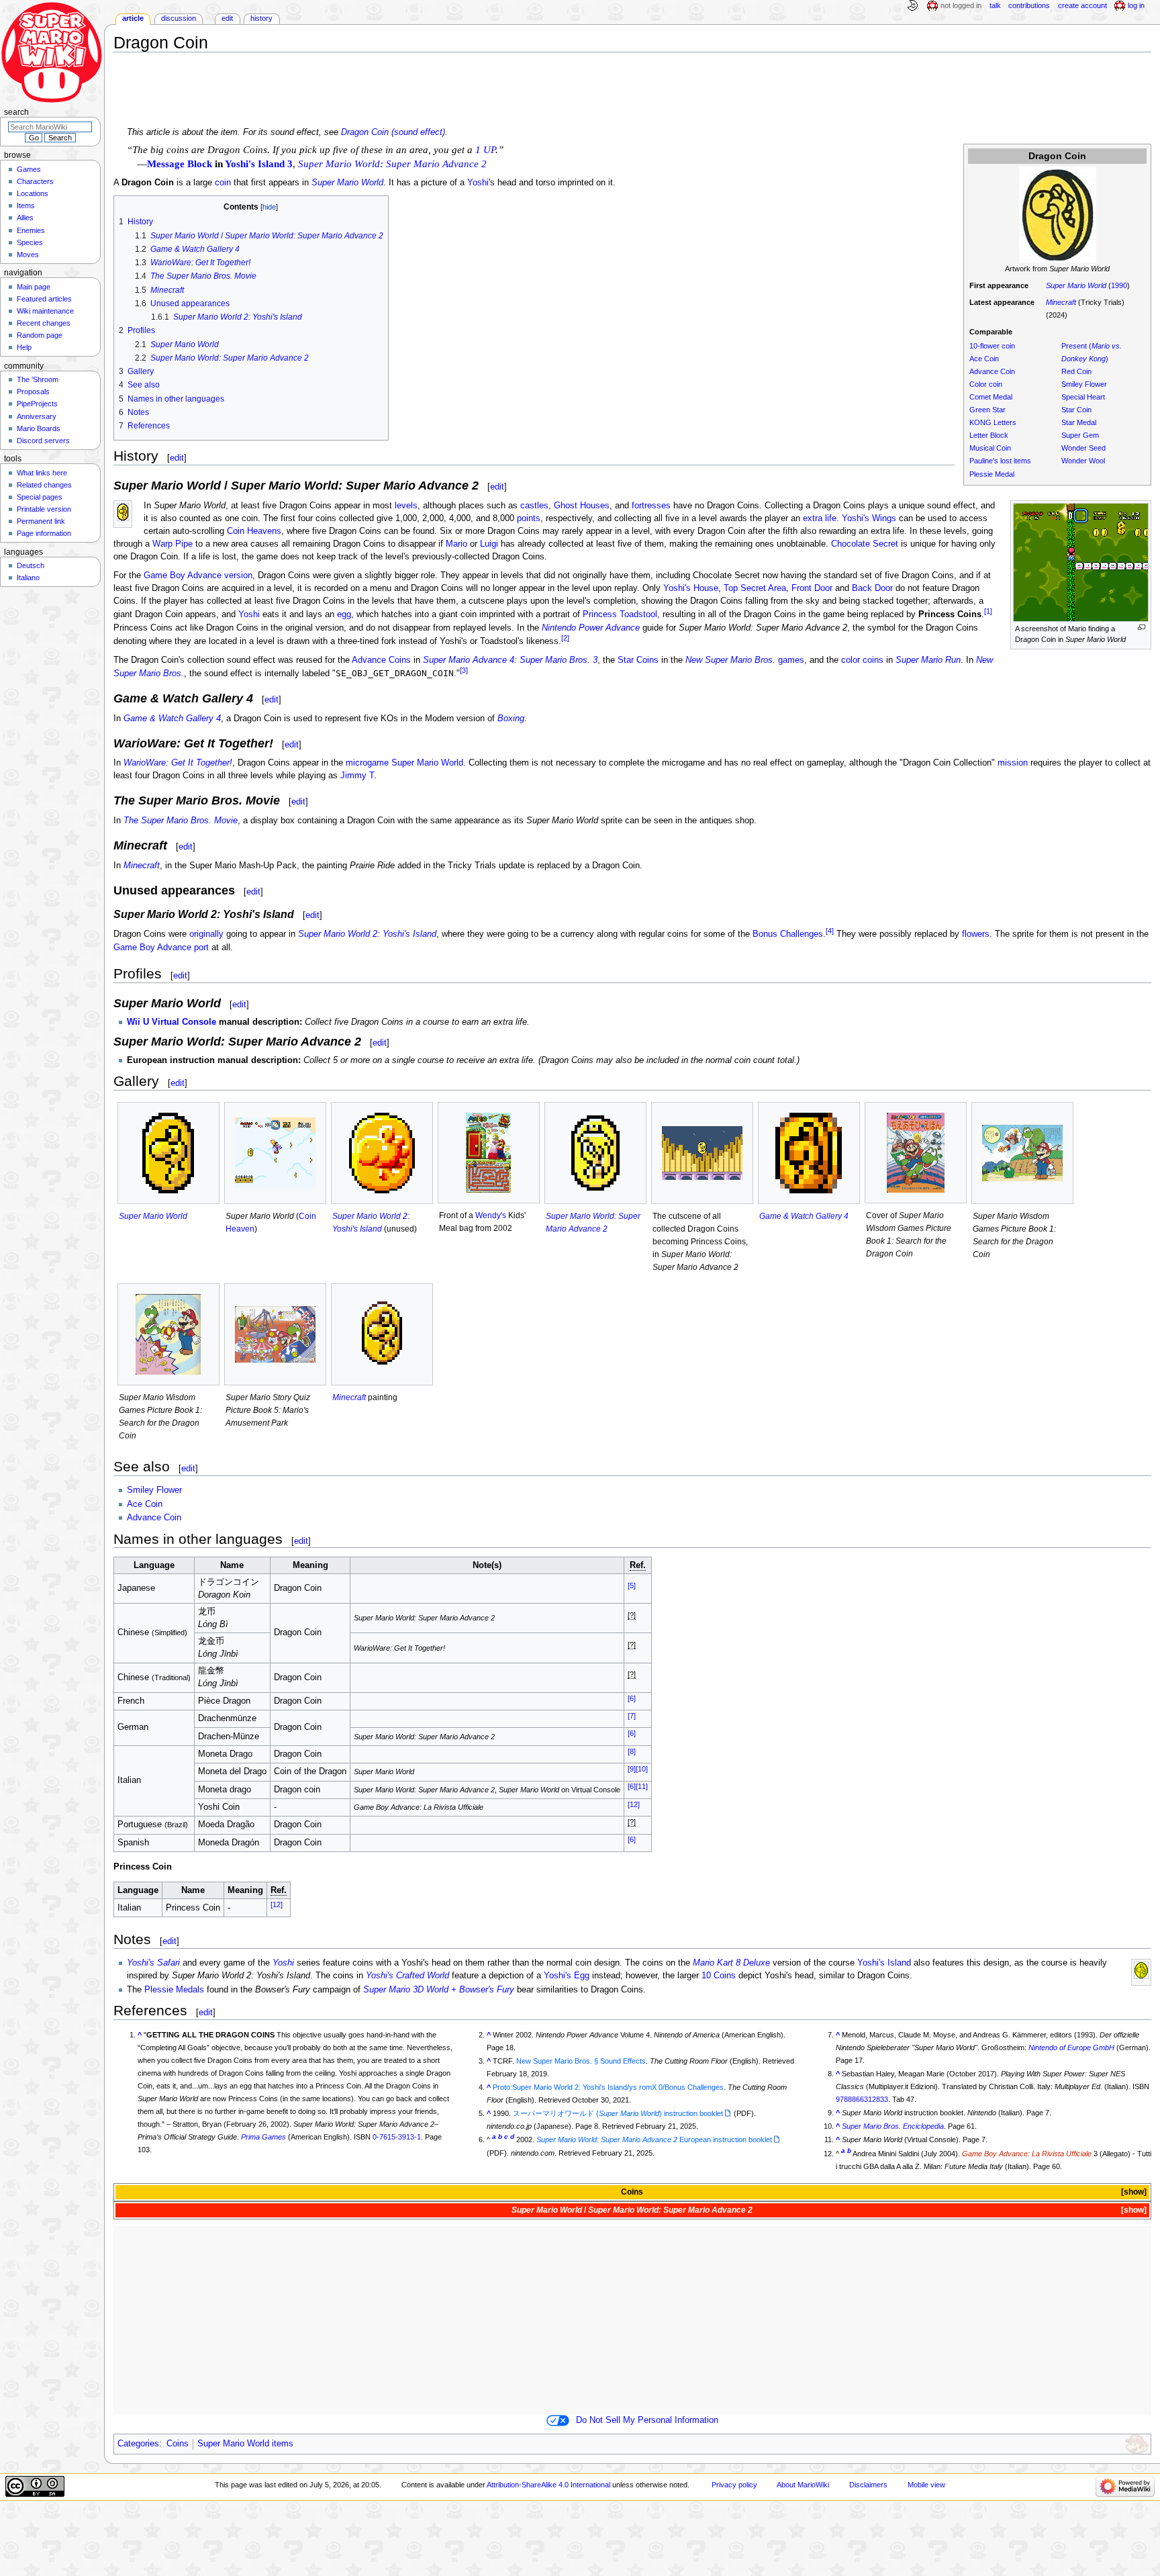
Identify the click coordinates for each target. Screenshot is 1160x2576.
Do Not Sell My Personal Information (647, 2420)
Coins (632, 2192)
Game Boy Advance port (161, 948)
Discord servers (43, 441)
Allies (25, 218)
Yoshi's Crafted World (407, 1976)
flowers (976, 935)
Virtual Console (184, 1022)
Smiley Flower (1084, 384)
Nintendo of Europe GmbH (1071, 2048)
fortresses (651, 506)
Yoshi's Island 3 (259, 164)
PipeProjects (37, 404)
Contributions (1029, 5)
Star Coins (638, 660)
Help (24, 347)
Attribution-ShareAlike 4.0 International (548, 2485)
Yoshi (478, 183)
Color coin (986, 384)
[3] (464, 670)
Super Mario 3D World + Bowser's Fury (439, 1990)
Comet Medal (991, 397)
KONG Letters (993, 422)
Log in (1136, 5)
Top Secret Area (755, 588)
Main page (34, 287)
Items (26, 205)
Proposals (33, 392)
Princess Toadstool (620, 615)
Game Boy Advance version (198, 576)
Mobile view (926, 2485)
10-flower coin (992, 346)
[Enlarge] (1142, 628)
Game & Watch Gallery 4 (172, 719)
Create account (1082, 5)
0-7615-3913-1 (397, 2137)
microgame (367, 763)
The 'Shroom (38, 379)
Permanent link (41, 521)
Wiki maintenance (45, 311)
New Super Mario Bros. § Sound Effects (581, 2061)
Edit (227, 18)
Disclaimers (868, 2485)
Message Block (180, 164)
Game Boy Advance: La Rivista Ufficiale (1027, 2154)
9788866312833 (862, 2099)
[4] (830, 931)
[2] (565, 638)
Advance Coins (381, 660)
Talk (995, 5)
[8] (632, 1751)
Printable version (44, 509)
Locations (33, 193)
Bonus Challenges (788, 935)
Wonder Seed (1083, 448)
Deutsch (31, 565)
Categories (138, 2444)
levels (406, 506)
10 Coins (719, 1976)
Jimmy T (357, 776)
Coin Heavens (254, 531)
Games (29, 169)
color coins (862, 660)
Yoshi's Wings (869, 518)
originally (206, 935)
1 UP (485, 150)
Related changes (44, 485)
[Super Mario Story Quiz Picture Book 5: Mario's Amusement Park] (275, 1334)
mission (1013, 763)
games (745, 660)
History (261, 18)
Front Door (812, 588)
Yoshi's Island (884, 1963)
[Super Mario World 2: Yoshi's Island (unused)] (382, 1153)
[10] (642, 1769)
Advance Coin (992, 371)
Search (16, 112)
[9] (632, 1769)
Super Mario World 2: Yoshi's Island (367, 935)
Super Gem (1080, 435)
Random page (40, 335)
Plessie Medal (992, 474)
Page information (44, 533)
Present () (1092, 352)
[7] (632, 1716)
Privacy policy (734, 2485)
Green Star (987, 410)
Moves (28, 255)
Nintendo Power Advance (591, 628)
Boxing (511, 719)
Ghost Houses (582, 506)
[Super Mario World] (168, 1153)
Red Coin (1076, 371)
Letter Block (989, 435)
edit (177, 458)
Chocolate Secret (865, 544)
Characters (35, 181)
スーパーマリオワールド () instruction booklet (618, 2113)
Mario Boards (39, 428)
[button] (1133, 2192)
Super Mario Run (928, 660)
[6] (632, 1698)
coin (223, 183)
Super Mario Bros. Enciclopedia (893, 2126)
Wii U (138, 1022)
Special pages (40, 497)
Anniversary (37, 416)
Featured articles (44, 299)
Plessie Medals (174, 1990)
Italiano (28, 578)
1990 (1119, 285)
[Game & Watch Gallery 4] (809, 1153)
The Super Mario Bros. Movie (181, 821)
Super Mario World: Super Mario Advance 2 (392, 164)
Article (133, 18)
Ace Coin (984, 359)
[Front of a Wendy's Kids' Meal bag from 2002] (489, 1153)
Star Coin (1076, 410)
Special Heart (1083, 397)
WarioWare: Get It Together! (178, 763)
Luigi (489, 544)
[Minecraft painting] (382, 1334)
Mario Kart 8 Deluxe (731, 1963)
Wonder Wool (1083, 461)
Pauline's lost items (1000, 461)
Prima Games (263, 2137)
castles (534, 506)
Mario (456, 544)
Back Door (872, 588)
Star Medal (1079, 422)
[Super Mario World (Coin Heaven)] (275, 1153)
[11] (642, 1786)
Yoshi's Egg (567, 1976)
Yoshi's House (691, 588)
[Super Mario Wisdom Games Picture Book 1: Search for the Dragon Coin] (1022, 1153)
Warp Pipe (173, 544)
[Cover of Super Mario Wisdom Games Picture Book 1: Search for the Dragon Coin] (916, 1153)
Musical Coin (990, 448)
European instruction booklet (654, 2140)
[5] (632, 1585)
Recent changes (44, 323)
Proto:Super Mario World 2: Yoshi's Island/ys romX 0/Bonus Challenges (608, 2087)
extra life (820, 518)
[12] (634, 1804)
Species (30, 242)
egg (344, 615)
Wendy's (491, 1215)
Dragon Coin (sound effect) (393, 132)
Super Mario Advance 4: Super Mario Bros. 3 (510, 660)
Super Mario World (1076, 285)
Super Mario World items (245, 2444)
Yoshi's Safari (153, 1963)
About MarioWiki (803, 2485)
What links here (42, 473)
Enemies (31, 230)
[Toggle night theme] (912, 6)
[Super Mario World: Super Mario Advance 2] (595, 1153)
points (529, 518)
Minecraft (1061, 302)
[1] (988, 611)
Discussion (179, 18)
